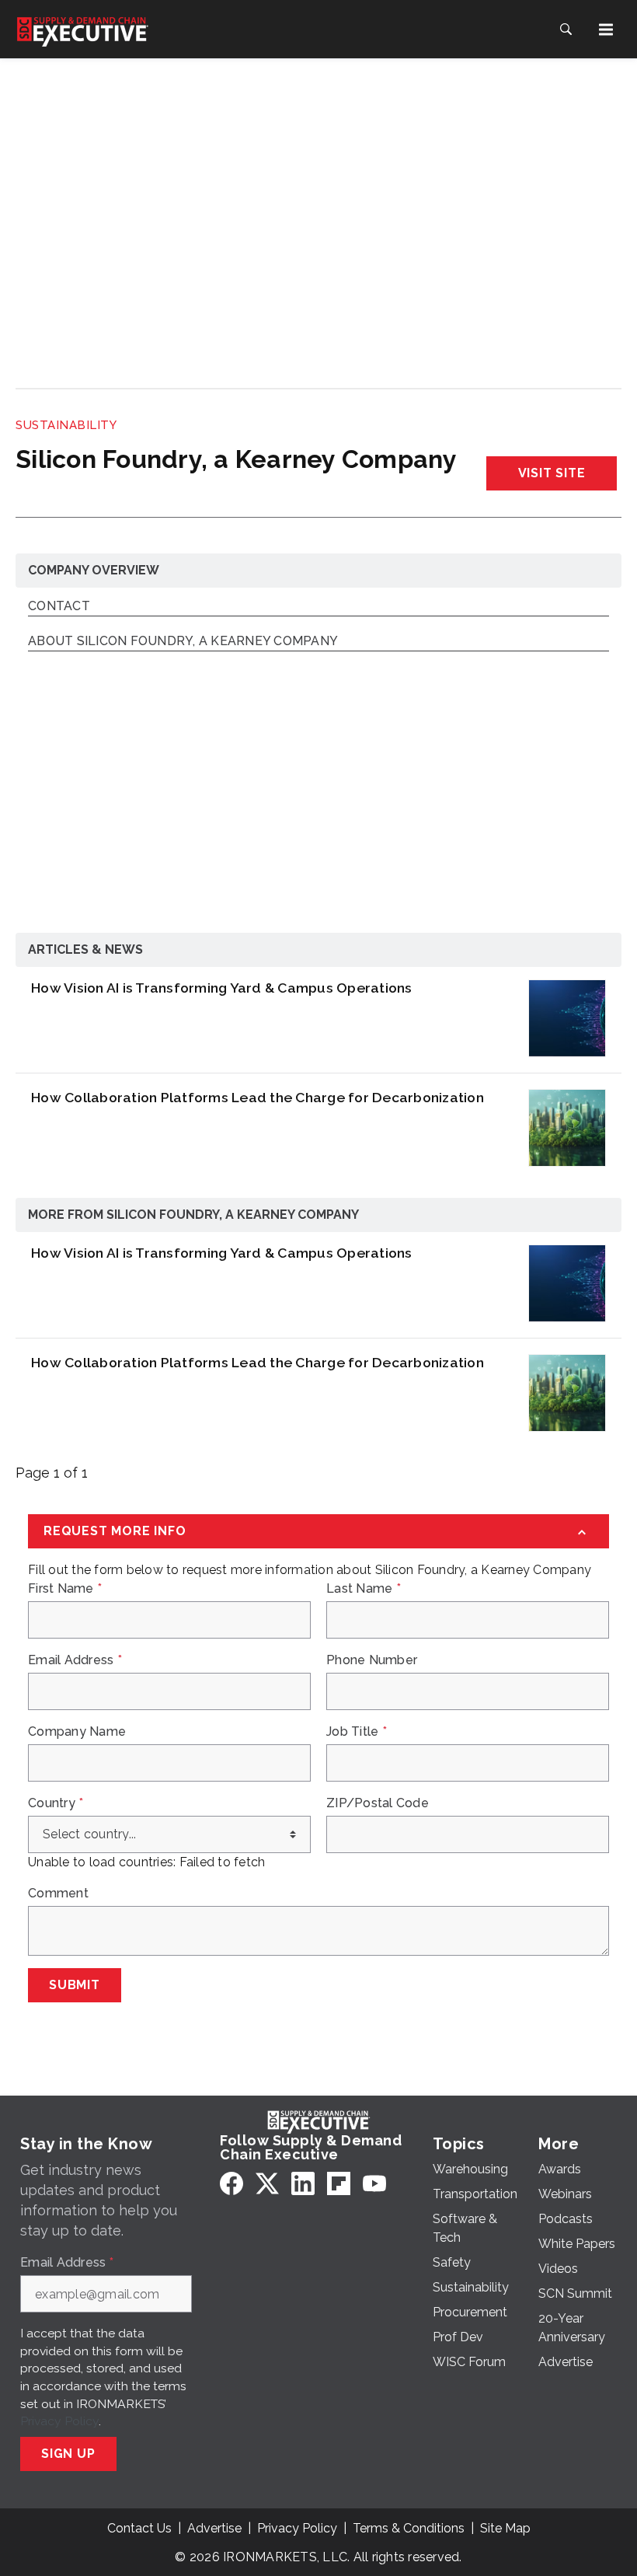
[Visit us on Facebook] (231, 2183)
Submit (75, 1985)
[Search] (566, 30)
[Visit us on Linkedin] (303, 2183)
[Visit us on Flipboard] (339, 2183)
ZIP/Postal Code (378, 1803)
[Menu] (606, 30)
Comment (58, 1894)
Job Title (357, 1732)
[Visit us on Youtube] (374, 2183)
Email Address (75, 1660)
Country (56, 1803)
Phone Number (372, 1660)
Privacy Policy (59, 2421)
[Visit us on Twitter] (267, 2183)
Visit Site (552, 473)
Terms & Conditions (409, 2528)
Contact (59, 607)
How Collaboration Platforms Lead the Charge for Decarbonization (258, 1097)
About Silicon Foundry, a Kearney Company (183, 642)
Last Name (364, 1589)
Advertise (214, 2528)
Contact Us (139, 2528)
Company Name (77, 1732)
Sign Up (68, 2454)
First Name (65, 1589)
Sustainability (66, 425)
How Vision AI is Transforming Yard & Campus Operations (222, 988)
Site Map (505, 2528)
